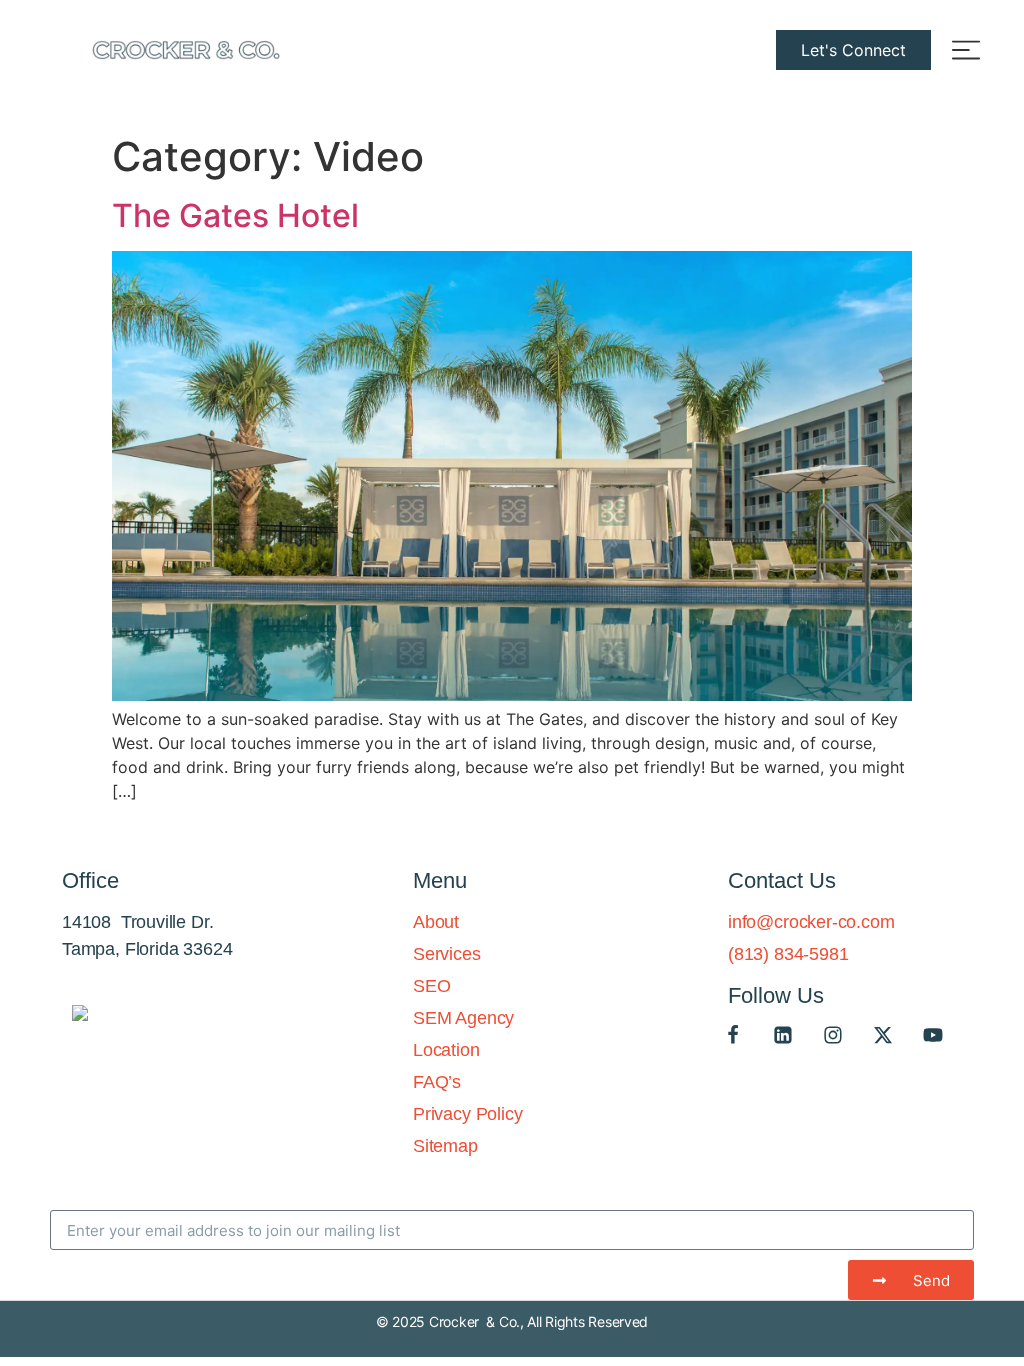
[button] (853, 50)
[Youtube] (933, 1035)
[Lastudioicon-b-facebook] (733, 1035)
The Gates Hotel (235, 215)
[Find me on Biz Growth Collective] (80, 1015)
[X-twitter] (883, 1035)
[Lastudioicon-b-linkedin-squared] (783, 1035)
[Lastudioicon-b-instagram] (833, 1035)
